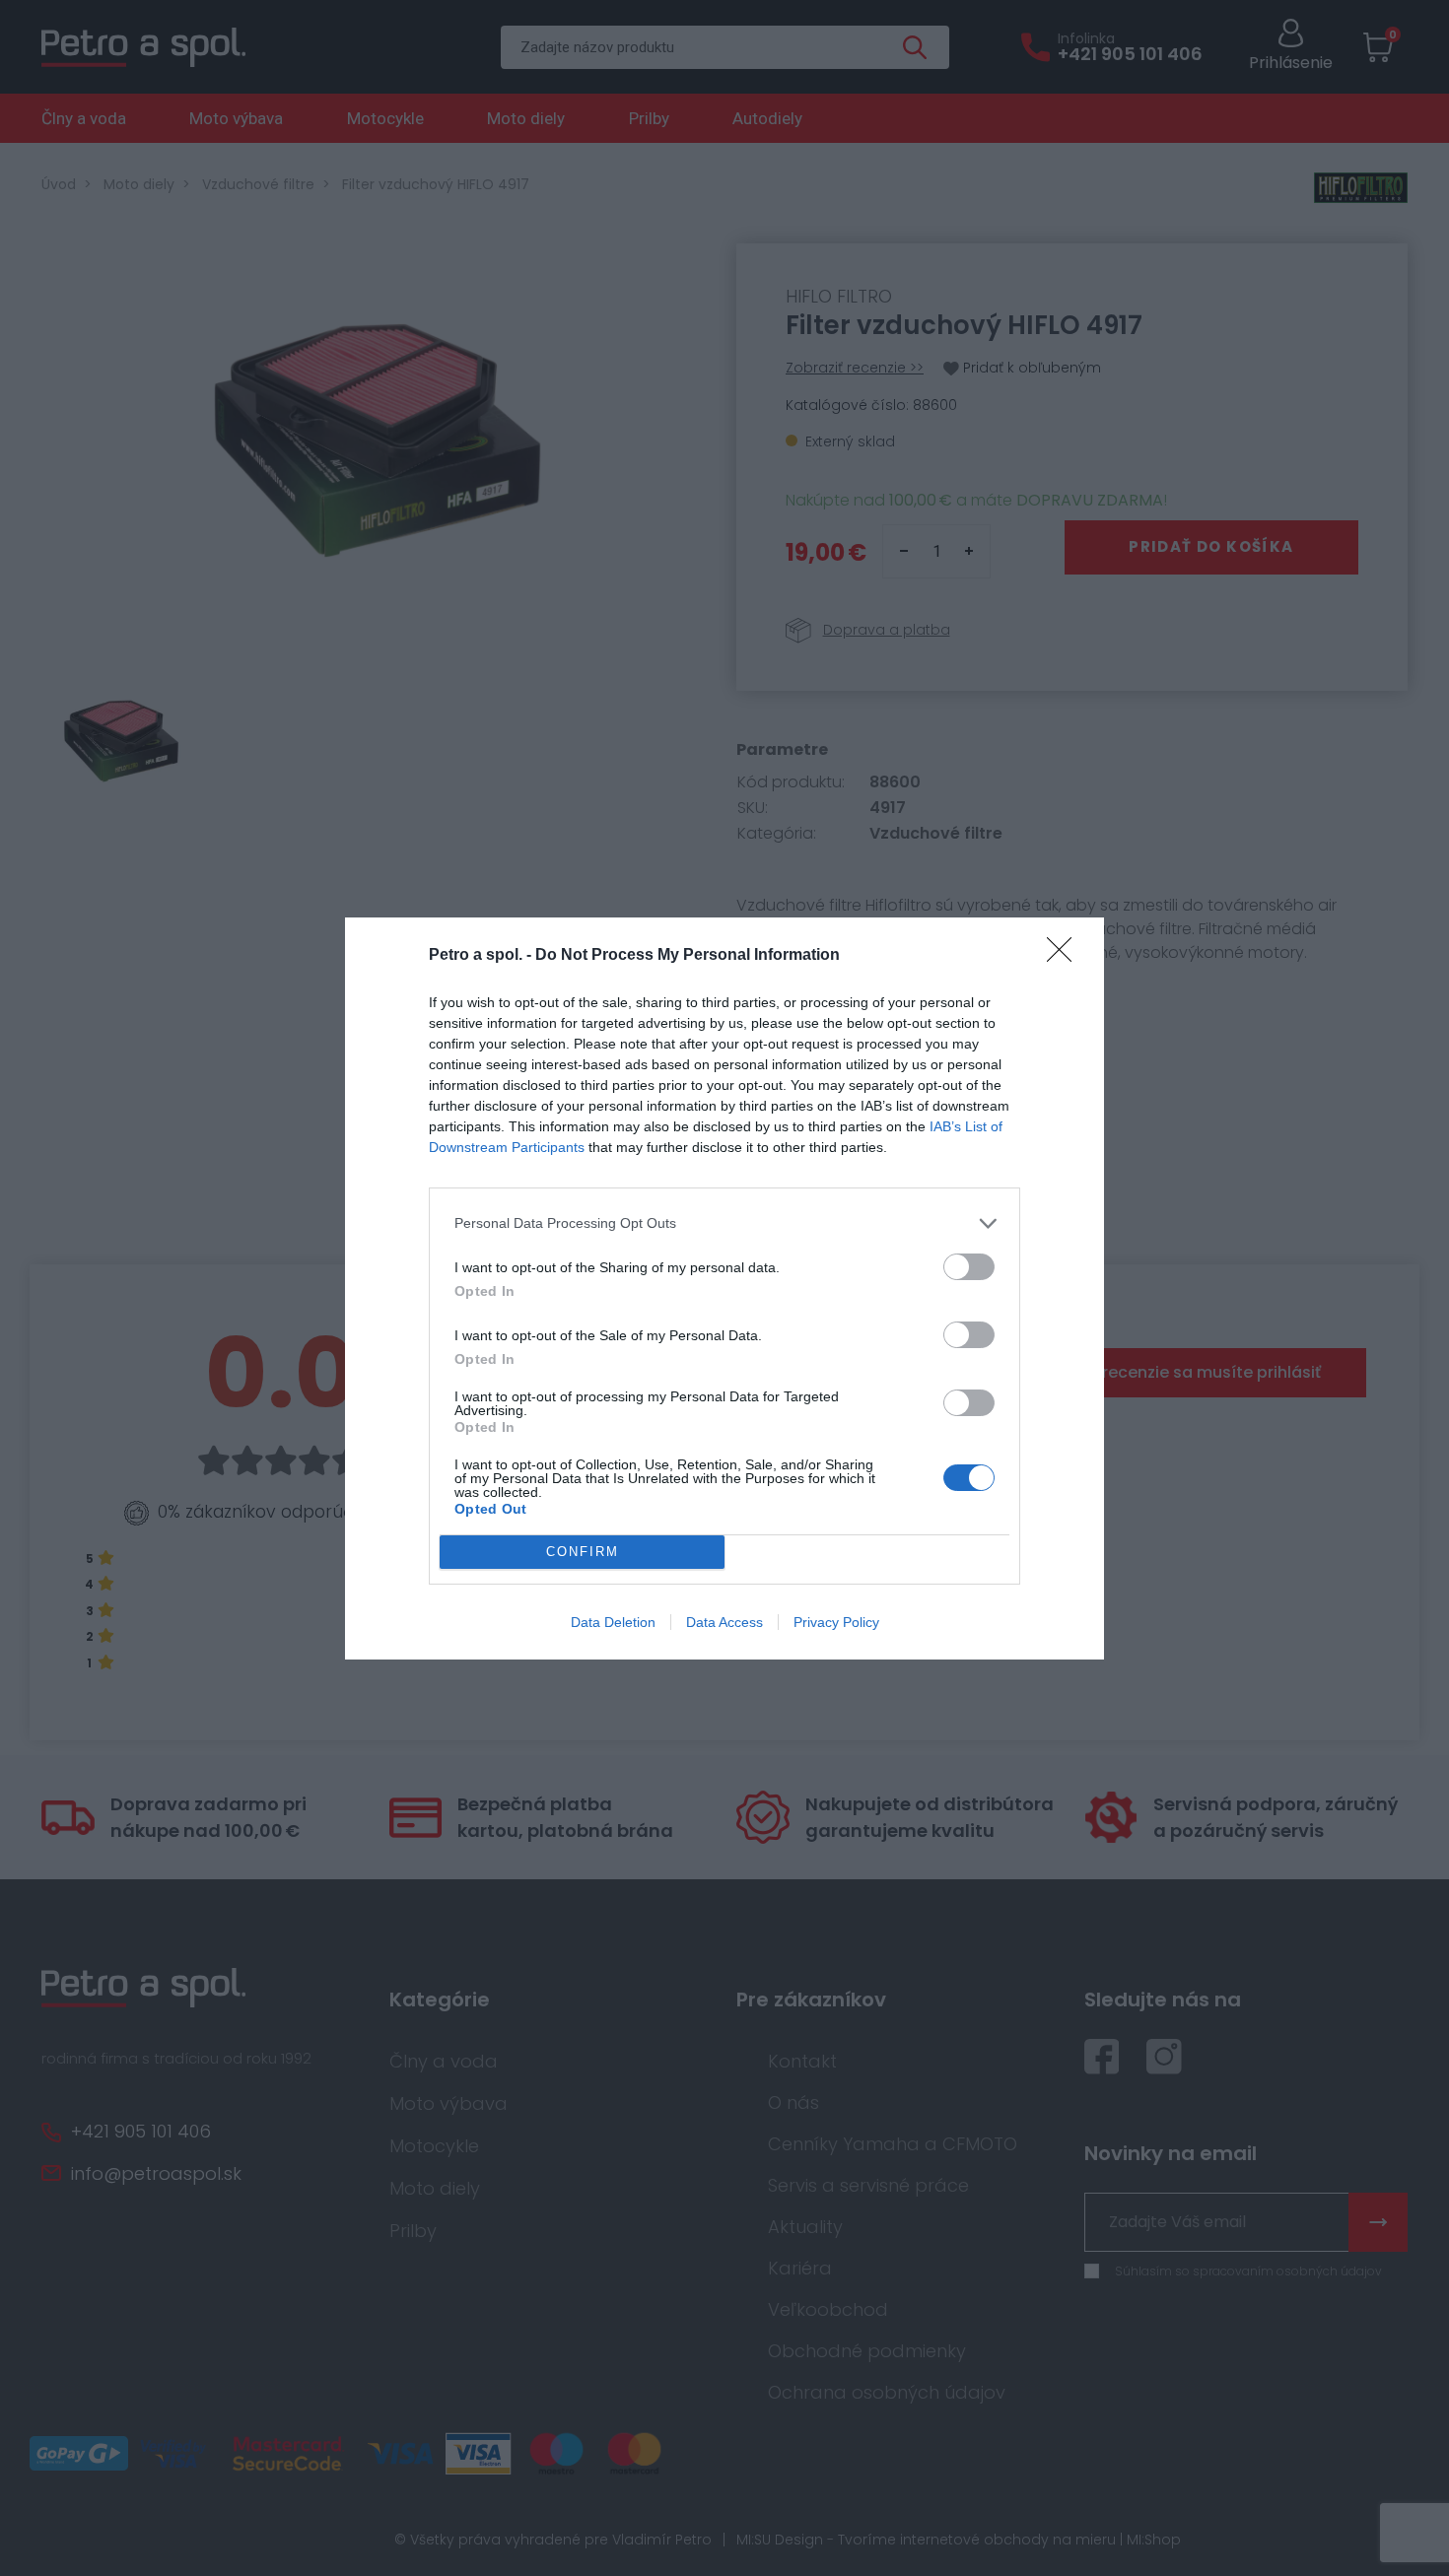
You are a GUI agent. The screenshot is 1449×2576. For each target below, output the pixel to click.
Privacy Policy (836, 1622)
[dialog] (724, 1288)
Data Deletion (613, 1622)
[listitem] (724, 1223)
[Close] (1066, 956)
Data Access (724, 1622)
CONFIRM (583, 1552)
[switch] (969, 1267)
